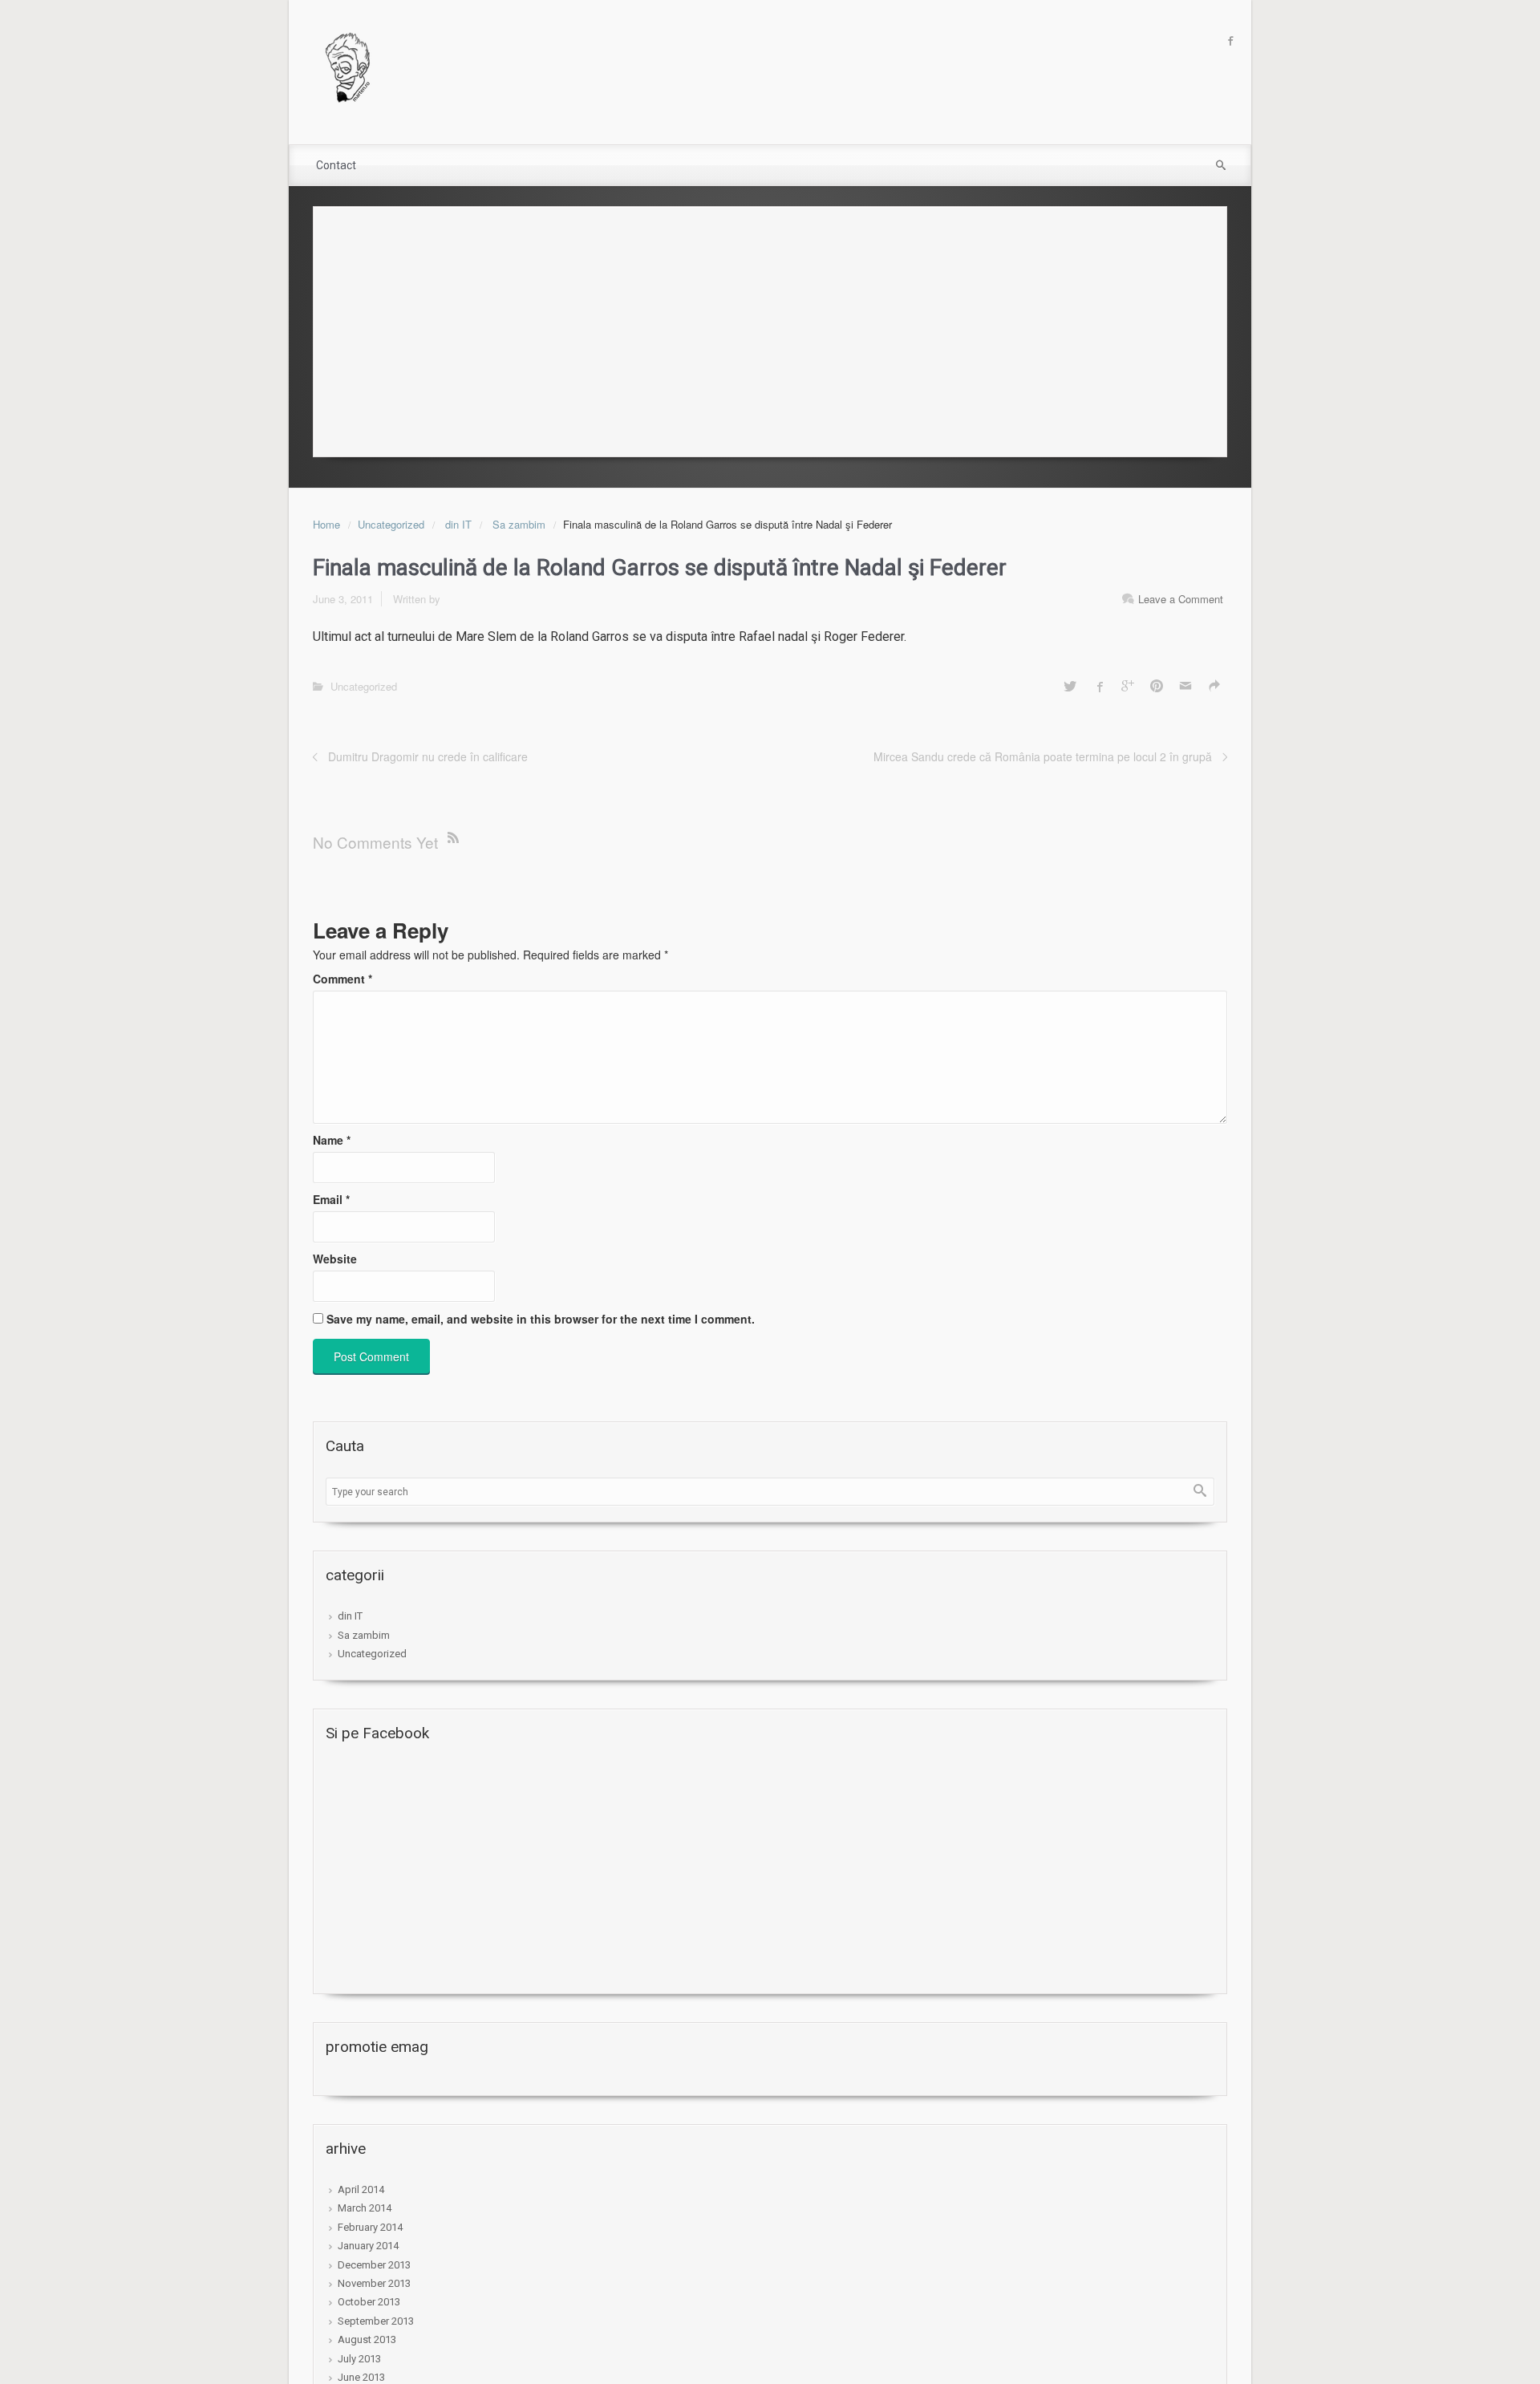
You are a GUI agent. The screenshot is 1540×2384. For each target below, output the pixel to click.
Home (326, 524)
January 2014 (368, 2246)
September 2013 (376, 2321)
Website (335, 1259)
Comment (342, 979)
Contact (336, 165)
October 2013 (369, 2302)
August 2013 (367, 2339)
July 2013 (359, 2359)
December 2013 (374, 2265)
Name (332, 1140)
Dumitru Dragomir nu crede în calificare (428, 756)
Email (331, 1199)
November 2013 (374, 2283)
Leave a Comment (1181, 599)
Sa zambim (519, 524)
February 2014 (370, 2227)
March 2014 (365, 2208)
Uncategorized (391, 524)
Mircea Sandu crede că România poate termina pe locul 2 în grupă (1043, 756)
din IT (458, 524)
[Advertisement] (770, 327)
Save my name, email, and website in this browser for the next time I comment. (541, 1319)
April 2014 (361, 2189)
